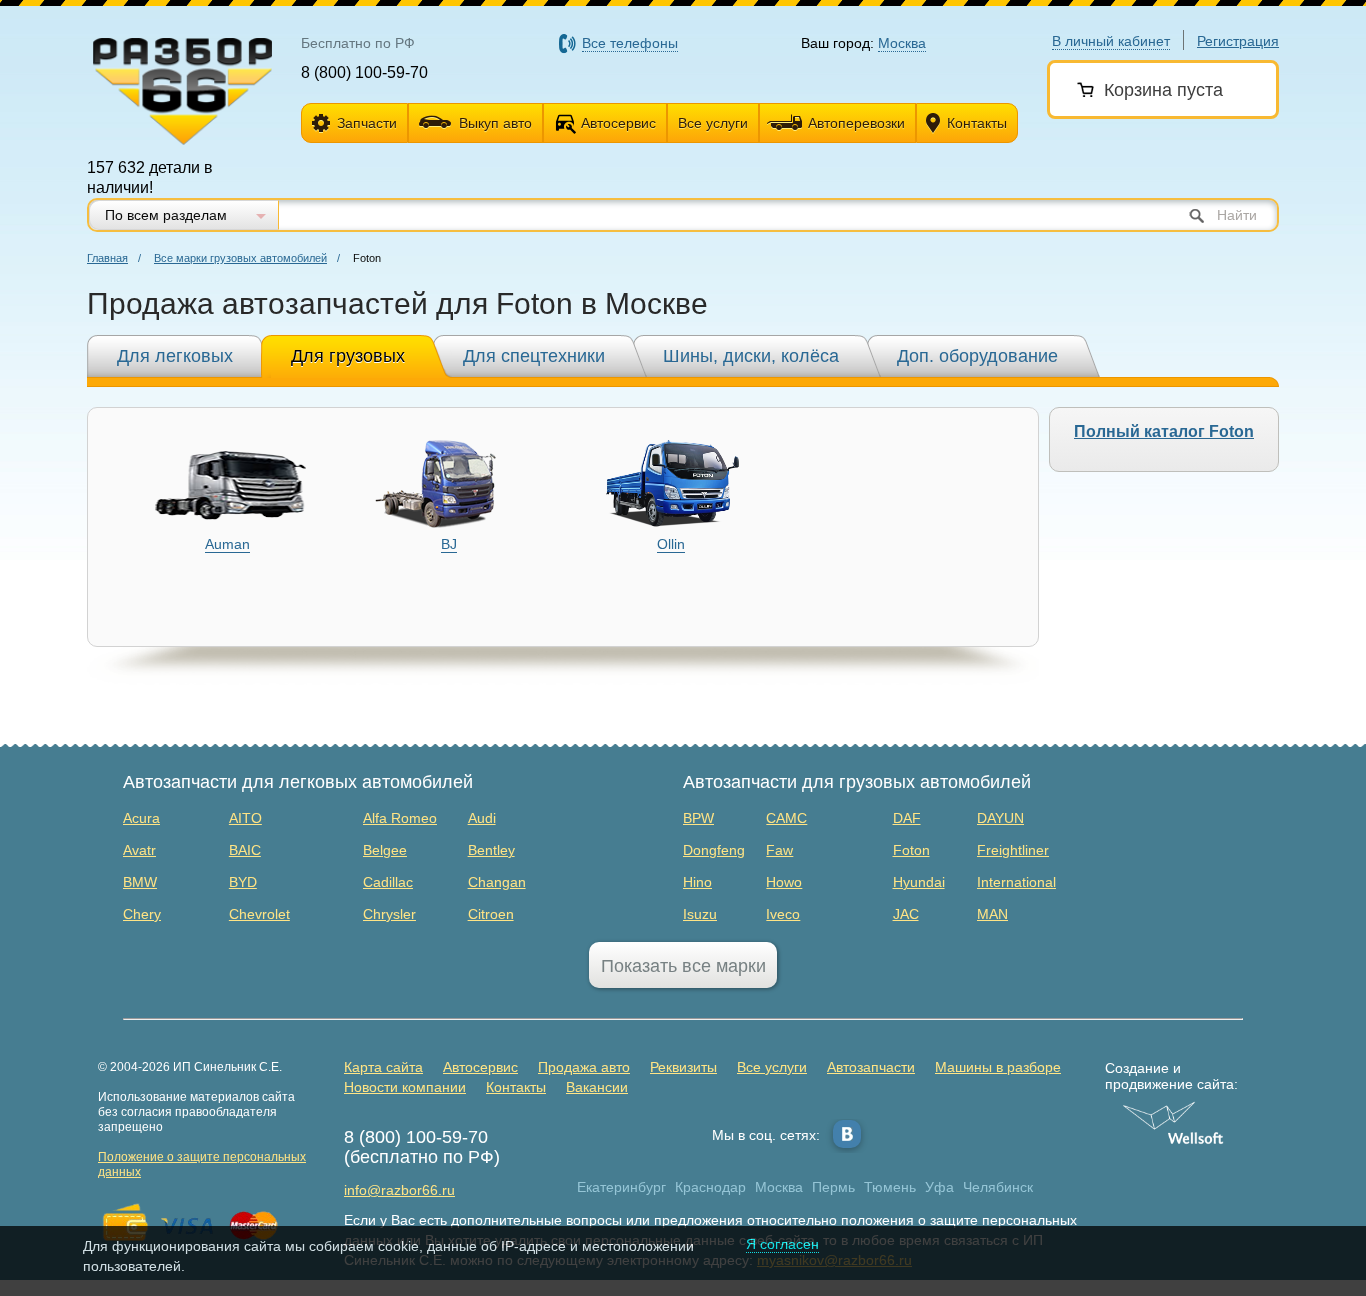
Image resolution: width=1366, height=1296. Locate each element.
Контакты (977, 123)
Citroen (491, 914)
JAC (906, 914)
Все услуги (713, 123)
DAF (907, 818)
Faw (779, 850)
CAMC (786, 818)
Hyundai (919, 882)
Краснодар (710, 1187)
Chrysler (389, 914)
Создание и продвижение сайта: (1171, 1076)
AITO (245, 818)
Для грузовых (348, 356)
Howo (784, 882)
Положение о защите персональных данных (202, 1164)
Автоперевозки (856, 123)
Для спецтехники (534, 356)
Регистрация (1238, 41)
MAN (992, 914)
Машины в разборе (998, 1067)
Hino (697, 882)
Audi (482, 818)
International (1016, 882)
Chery (142, 914)
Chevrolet (259, 914)
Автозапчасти (871, 1067)
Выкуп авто (495, 123)
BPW (698, 818)
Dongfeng (714, 850)
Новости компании (405, 1087)
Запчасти (367, 123)
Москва (779, 1187)
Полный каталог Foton (1164, 431)
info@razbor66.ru (399, 1190)
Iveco (783, 914)
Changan (497, 882)
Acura (141, 818)
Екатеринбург (621, 1187)
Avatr (139, 850)
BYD (243, 882)
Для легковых (175, 356)
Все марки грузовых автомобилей (240, 258)
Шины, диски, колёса (751, 356)
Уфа (939, 1187)
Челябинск (998, 1187)
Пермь (833, 1187)
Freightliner (1013, 850)
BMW (140, 882)
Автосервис (618, 123)
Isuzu (700, 914)
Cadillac (388, 882)
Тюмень (890, 1187)
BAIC (245, 850)
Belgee (385, 850)
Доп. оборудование (977, 356)
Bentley (491, 850)
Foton (911, 850)
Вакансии (597, 1087)
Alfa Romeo (400, 818)
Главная (107, 258)
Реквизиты (683, 1067)
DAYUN (1000, 818)
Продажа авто (584, 1067)
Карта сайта (383, 1067)
